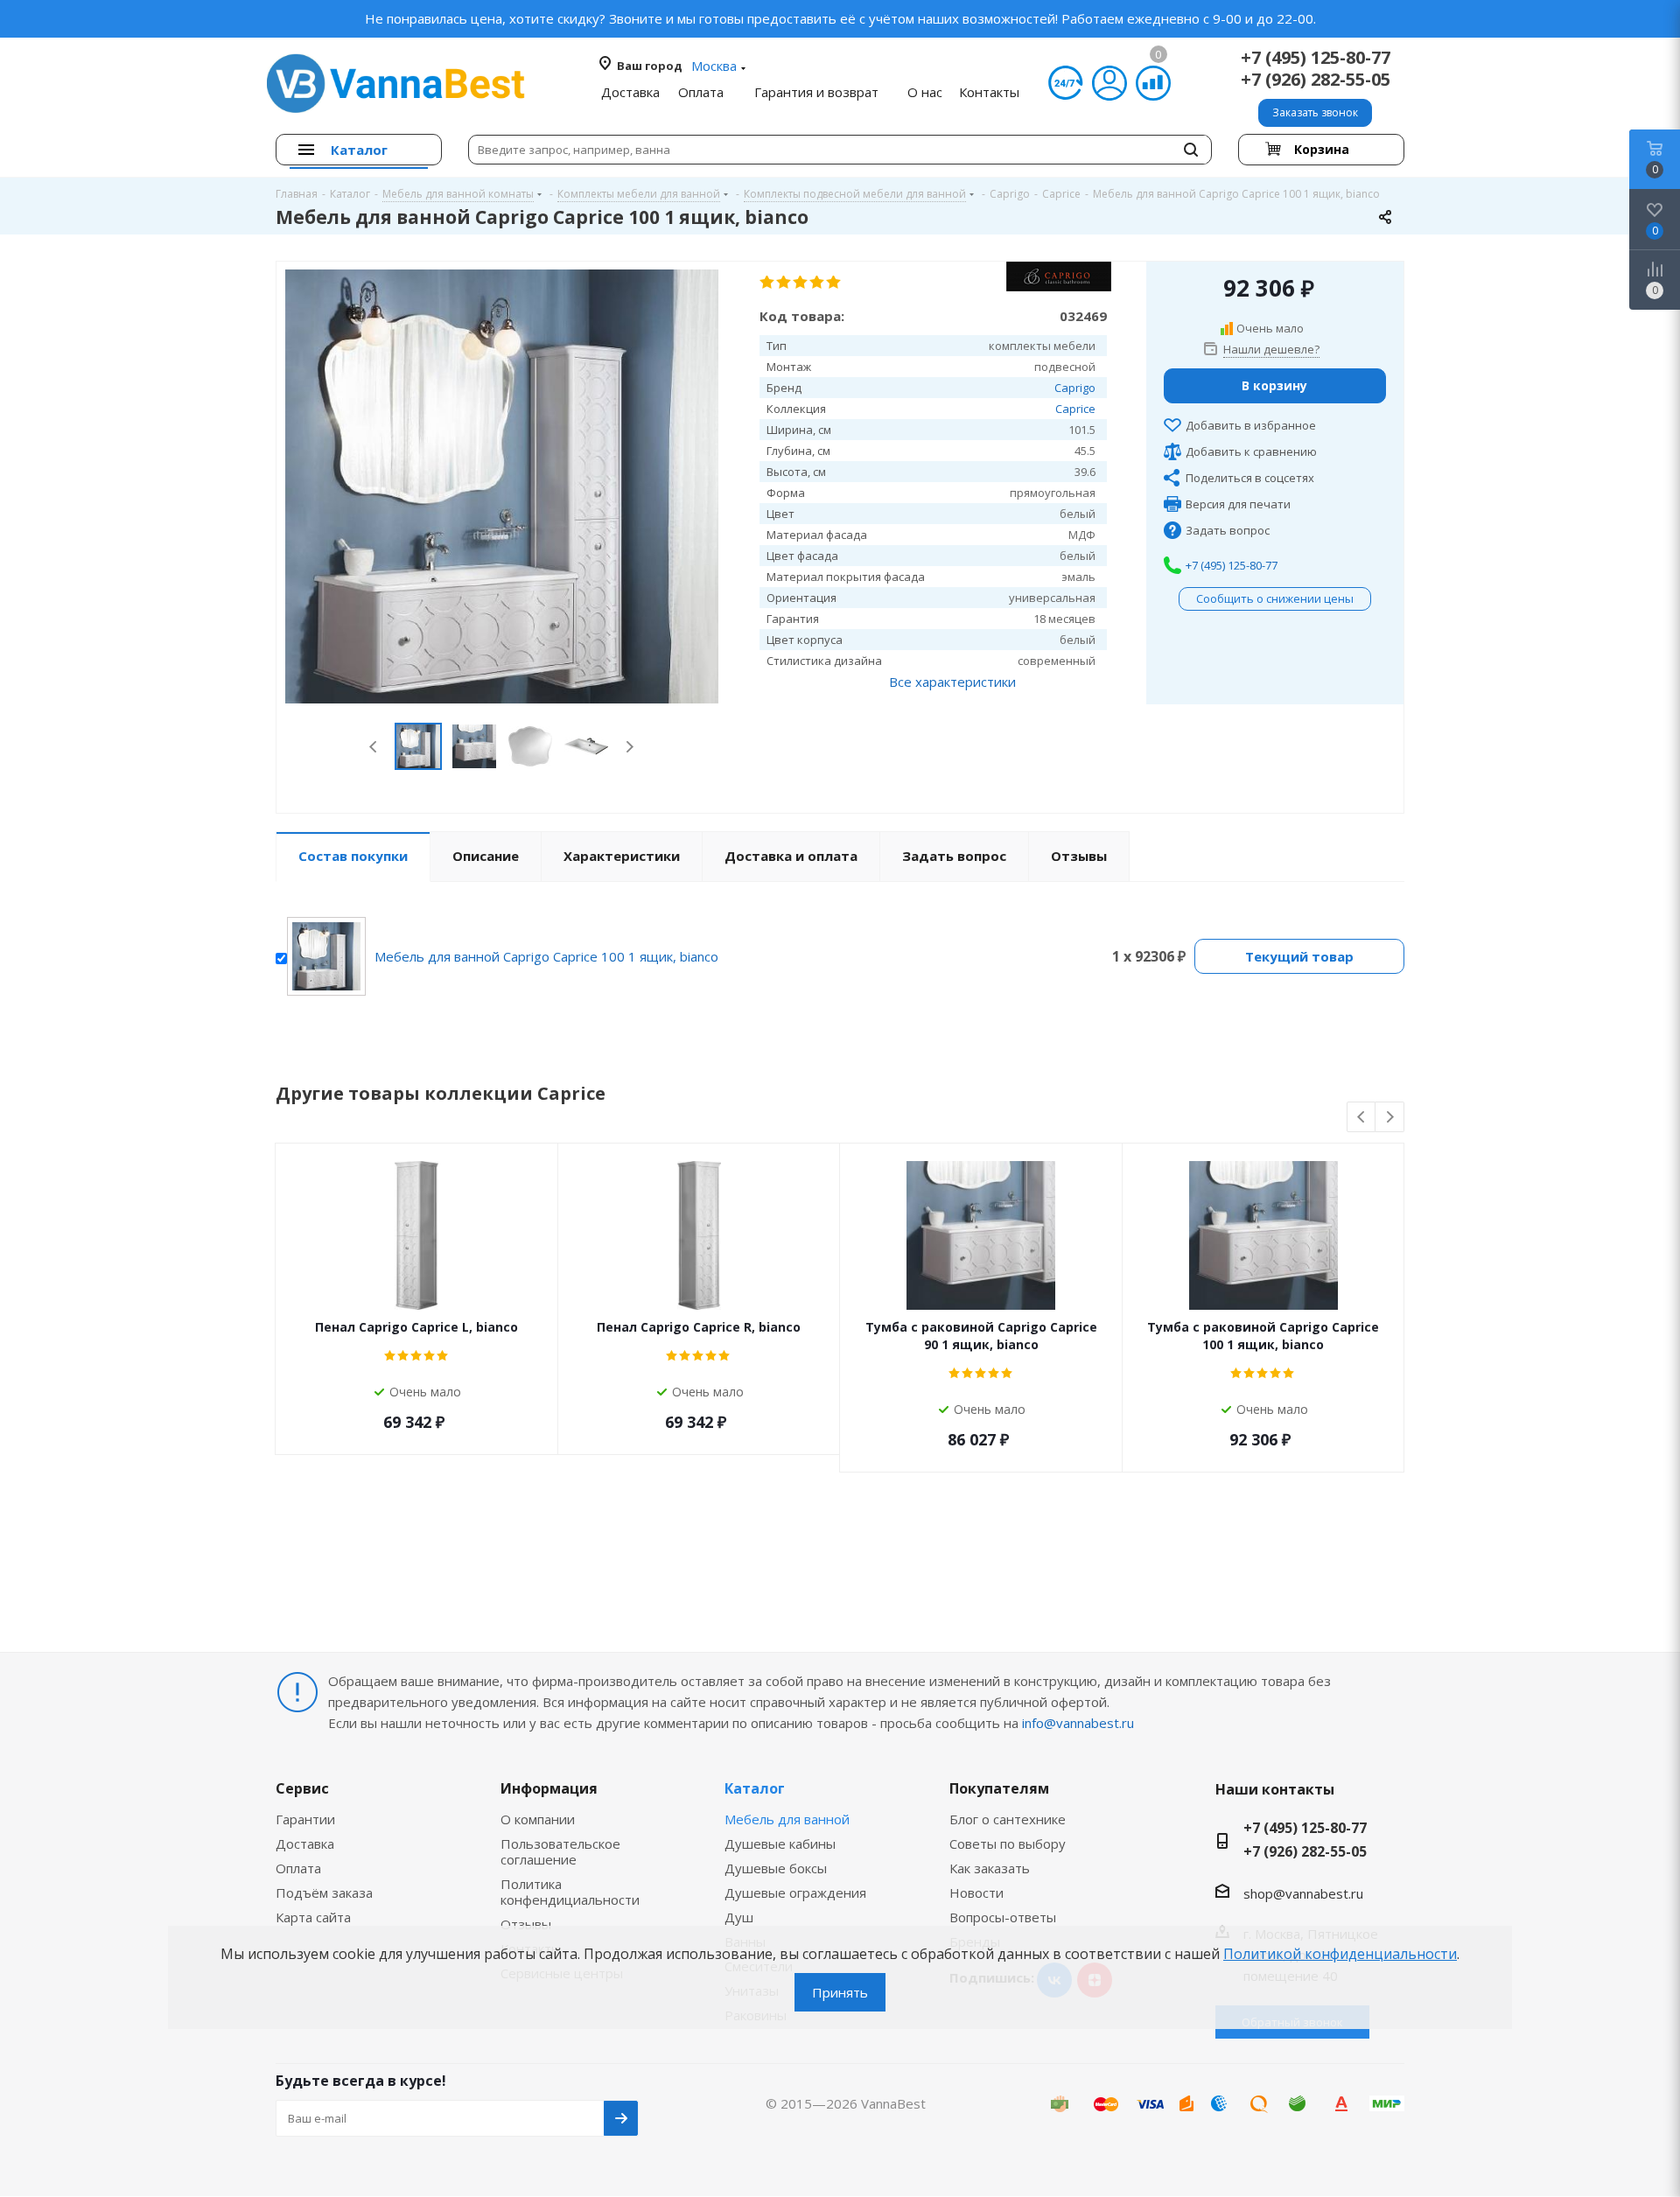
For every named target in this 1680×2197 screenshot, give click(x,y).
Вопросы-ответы (1003, 1917)
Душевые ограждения (795, 1893)
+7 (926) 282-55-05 (1316, 79)
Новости (976, 1893)
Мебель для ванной (787, 1819)
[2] (784, 283)
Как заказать (990, 1868)
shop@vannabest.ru (1303, 1893)
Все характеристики (952, 682)
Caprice (1075, 409)
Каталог (755, 1788)
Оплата (298, 1868)
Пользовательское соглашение (560, 1851)
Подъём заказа (324, 1893)
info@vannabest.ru (1078, 1723)
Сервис (302, 1788)
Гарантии (305, 1819)
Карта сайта (313, 1917)
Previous (374, 747)
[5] (834, 283)
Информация (549, 1788)
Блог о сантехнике (1008, 1819)
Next (630, 747)
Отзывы (526, 1924)
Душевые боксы (776, 1868)
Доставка (305, 1844)
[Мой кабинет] (1109, 83)
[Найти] (1191, 150)
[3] (801, 283)
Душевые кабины (780, 1844)
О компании (538, 1819)
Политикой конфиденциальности (1340, 1954)
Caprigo (1075, 388)
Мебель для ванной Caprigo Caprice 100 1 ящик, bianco (546, 956)
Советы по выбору (1008, 1844)
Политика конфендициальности (570, 1892)
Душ (739, 1917)
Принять (840, 1992)
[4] (818, 283)
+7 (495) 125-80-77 (1316, 57)
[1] (768, 283)
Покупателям (999, 1788)
